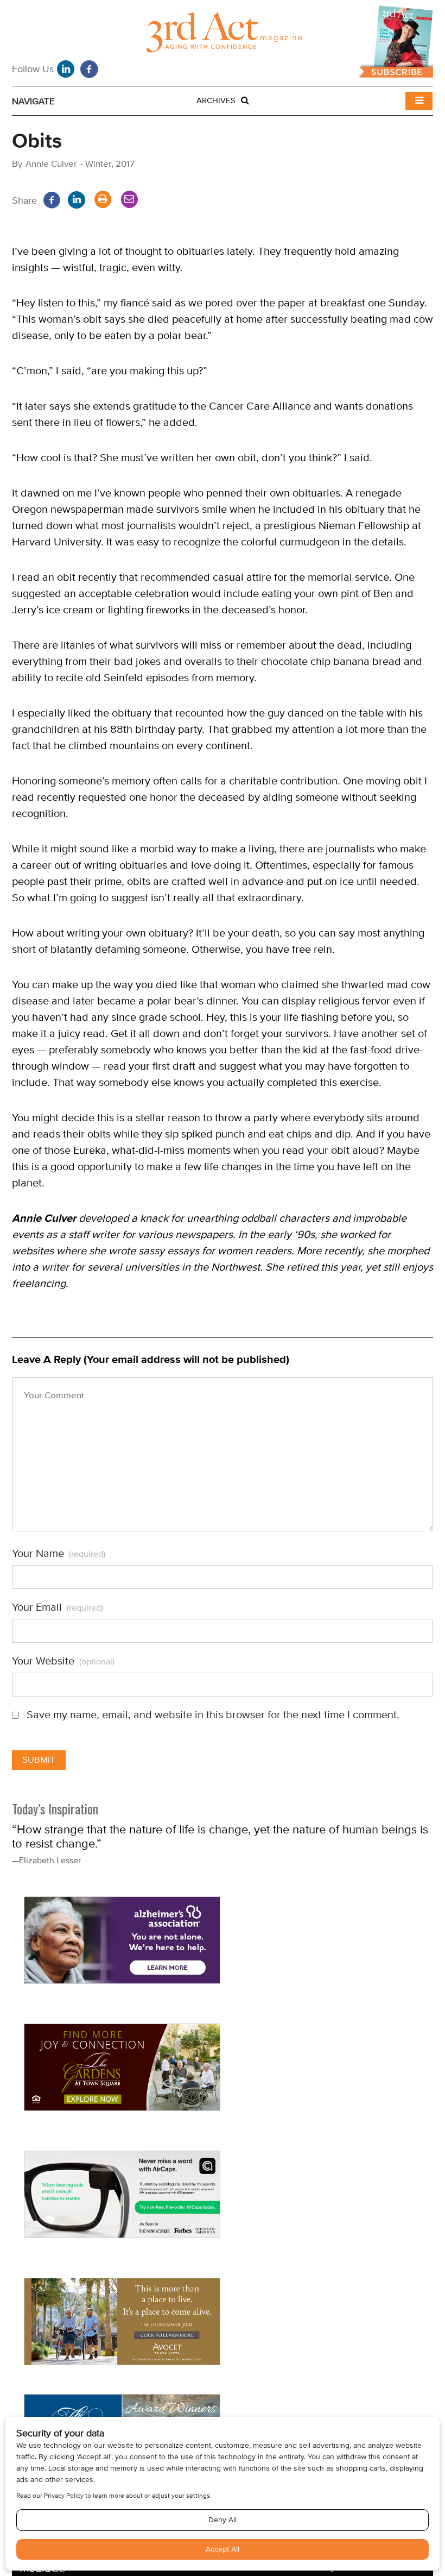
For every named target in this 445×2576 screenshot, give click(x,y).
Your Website (63, 1661)
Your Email (58, 1607)
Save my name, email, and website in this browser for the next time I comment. (213, 1715)
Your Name (59, 1554)
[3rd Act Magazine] (223, 35)
